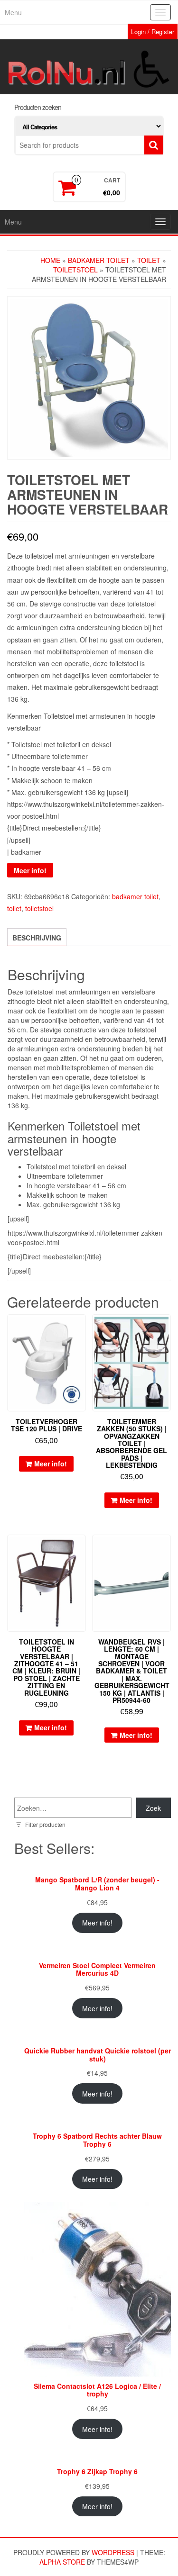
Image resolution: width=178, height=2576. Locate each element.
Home (50, 260)
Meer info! (30, 870)
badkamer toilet (99, 260)
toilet (149, 260)
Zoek (153, 1808)
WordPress (113, 2552)
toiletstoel (75, 270)
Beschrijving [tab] (37, 938)
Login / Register (153, 32)
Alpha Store (62, 2562)
